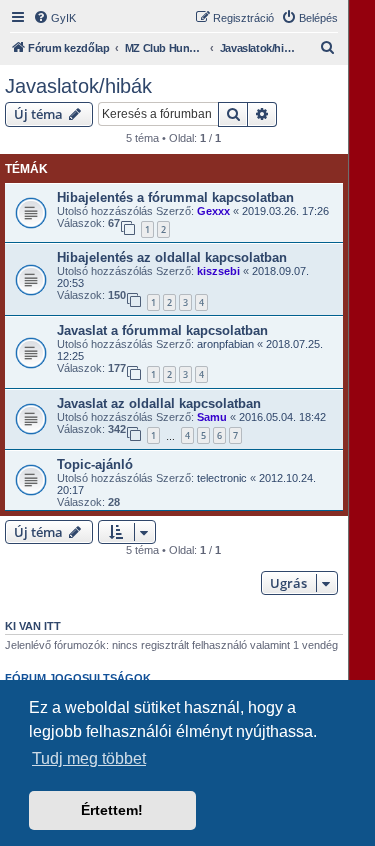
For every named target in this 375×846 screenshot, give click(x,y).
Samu (212, 417)
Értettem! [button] (112, 810)
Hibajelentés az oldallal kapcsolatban (172, 257)
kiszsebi (218, 271)
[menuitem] (54, 18)
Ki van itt (33, 626)
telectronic (222, 478)
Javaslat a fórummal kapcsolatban (162, 330)
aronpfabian (225, 344)
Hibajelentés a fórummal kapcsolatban (175, 197)
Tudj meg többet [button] (89, 758)
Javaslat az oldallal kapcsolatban (159, 403)
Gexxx (213, 211)
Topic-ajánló (95, 464)
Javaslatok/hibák (78, 86)
